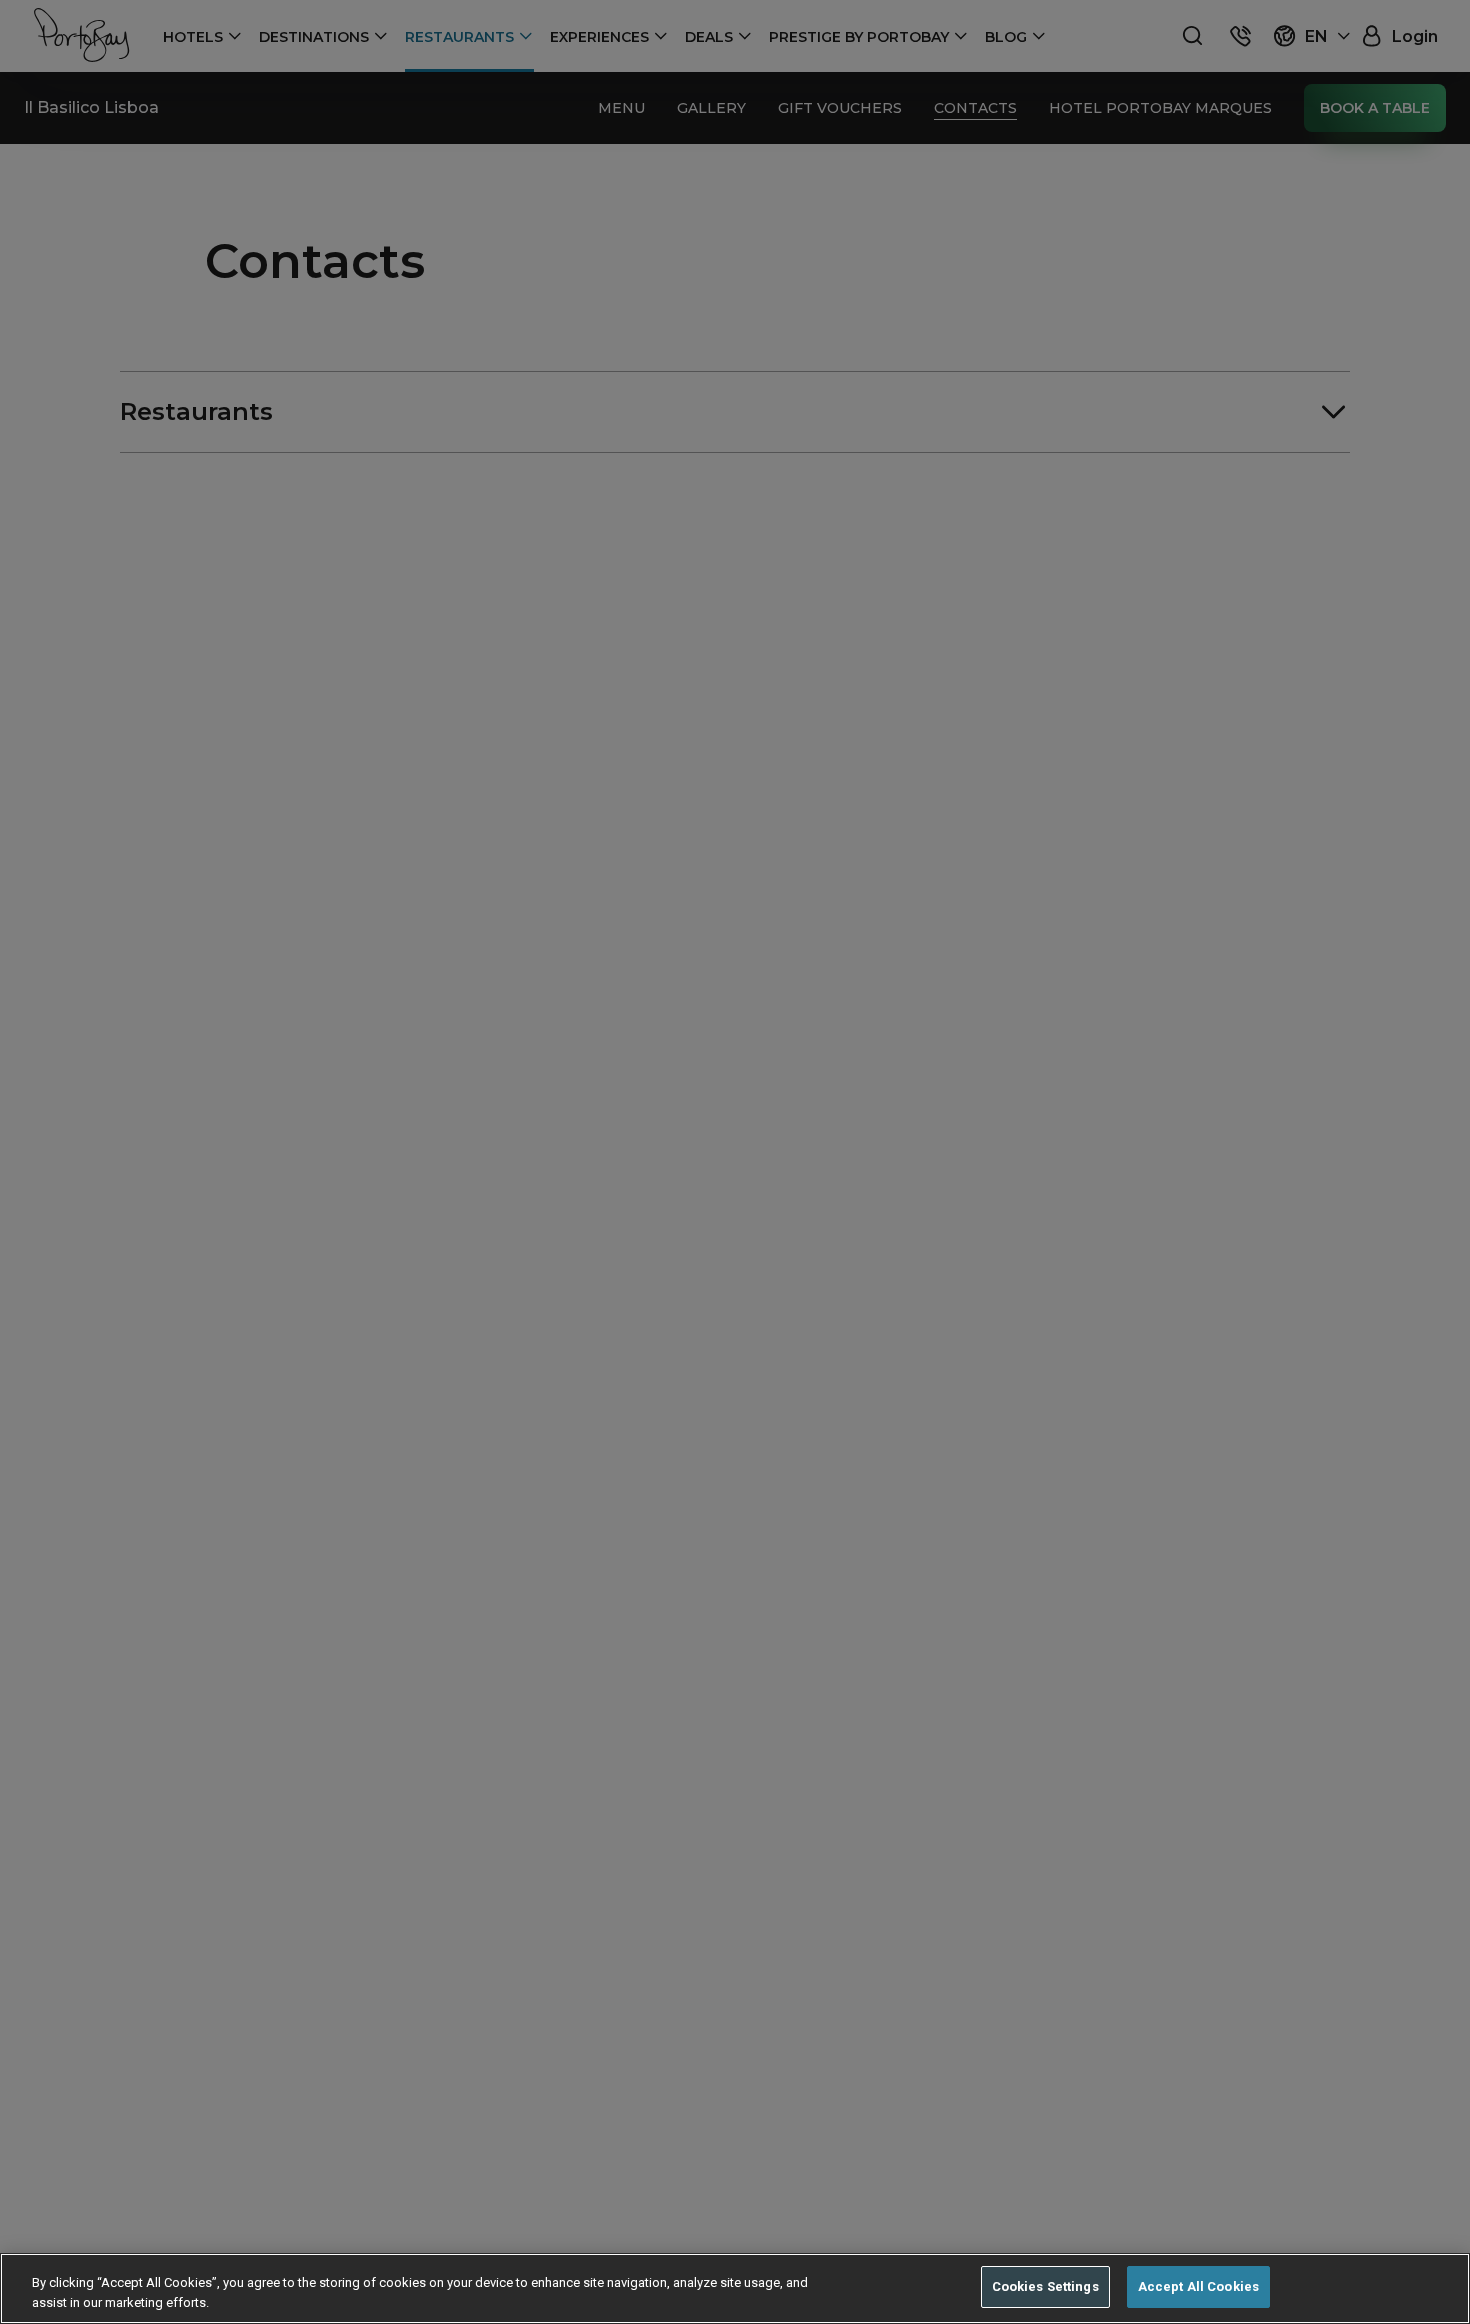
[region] (735, 2288)
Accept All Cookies (1198, 2286)
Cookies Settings (1045, 2286)
